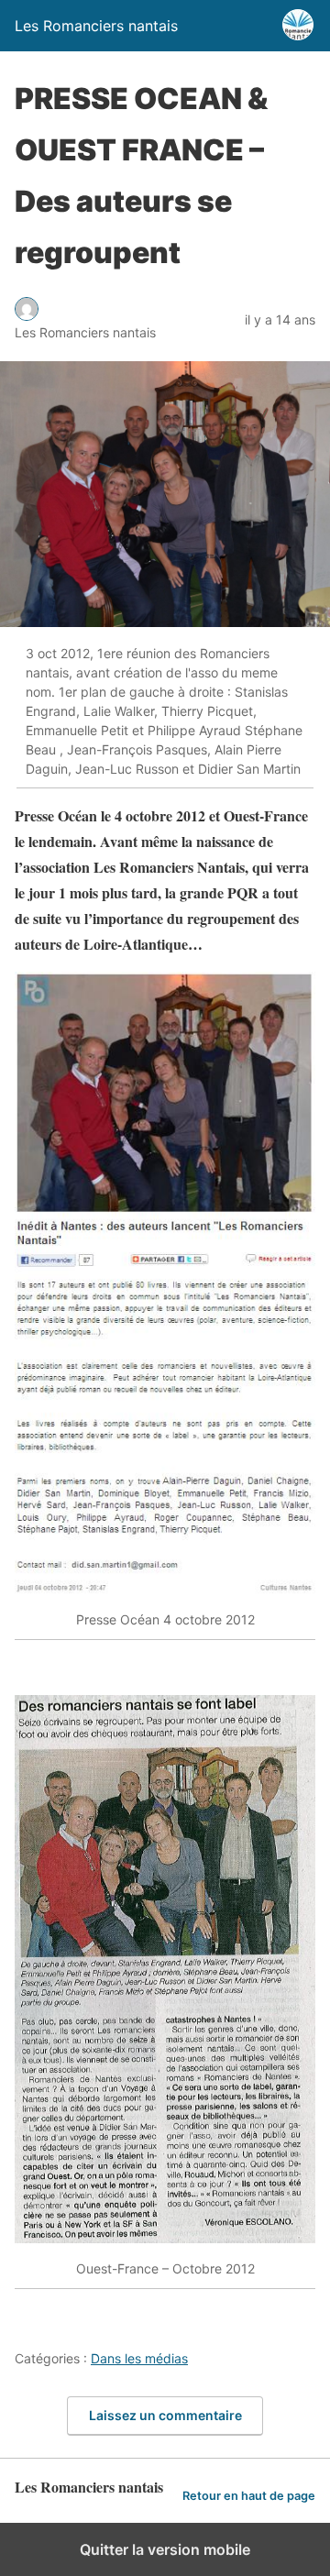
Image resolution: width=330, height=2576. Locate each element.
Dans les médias (139, 2358)
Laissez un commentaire (165, 2415)
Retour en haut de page (249, 2496)
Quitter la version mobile (165, 2549)
